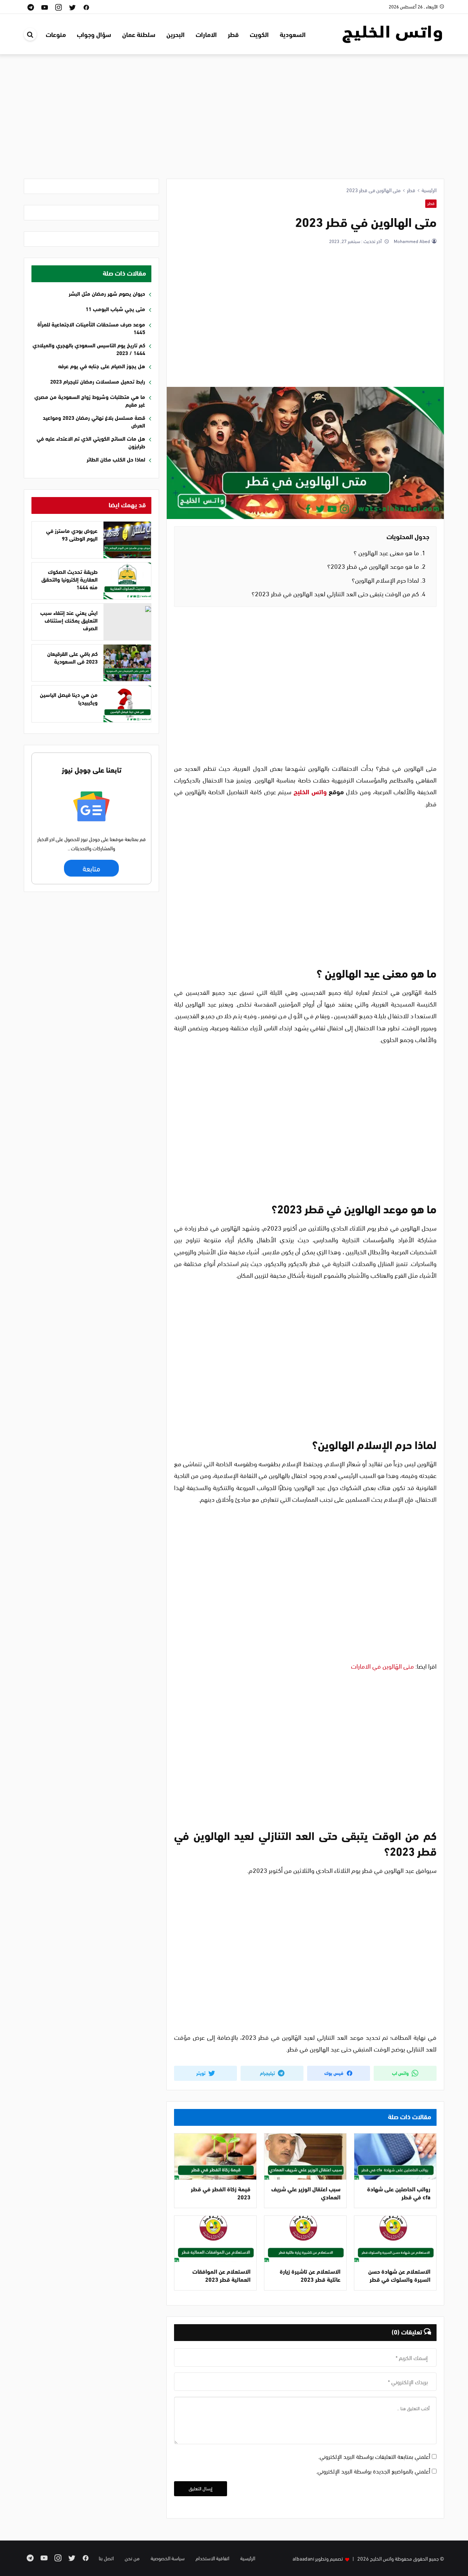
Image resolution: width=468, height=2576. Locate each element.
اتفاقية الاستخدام (212, 2558)
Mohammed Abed (411, 241)
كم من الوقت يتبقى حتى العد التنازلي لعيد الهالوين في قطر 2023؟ (339, 593)
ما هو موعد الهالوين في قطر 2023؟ (376, 566)
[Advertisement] (234, 120)
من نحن (132, 2558)
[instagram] (58, 7)
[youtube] (45, 7)
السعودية (293, 34)
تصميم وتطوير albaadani (318, 2558)
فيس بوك (334, 2073)
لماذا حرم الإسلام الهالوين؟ (389, 580)
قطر (233, 34)
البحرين (175, 34)
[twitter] (72, 7)
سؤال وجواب (94, 34)
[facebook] (86, 7)
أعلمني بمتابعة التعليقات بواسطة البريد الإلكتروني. (374, 2456)
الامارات (206, 34)
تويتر (201, 2073)
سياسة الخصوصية (168, 2558)
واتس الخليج (310, 791)
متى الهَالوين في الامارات (382, 1666)
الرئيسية (248, 2558)
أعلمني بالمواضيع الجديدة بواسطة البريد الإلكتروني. (373, 2471)
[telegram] (31, 7)
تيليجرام (268, 2073)
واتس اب (401, 2073)
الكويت (259, 34)
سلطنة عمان (139, 34)
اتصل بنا (106, 2558)
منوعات (56, 34)
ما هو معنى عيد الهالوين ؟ (390, 552)
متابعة (91, 868)
